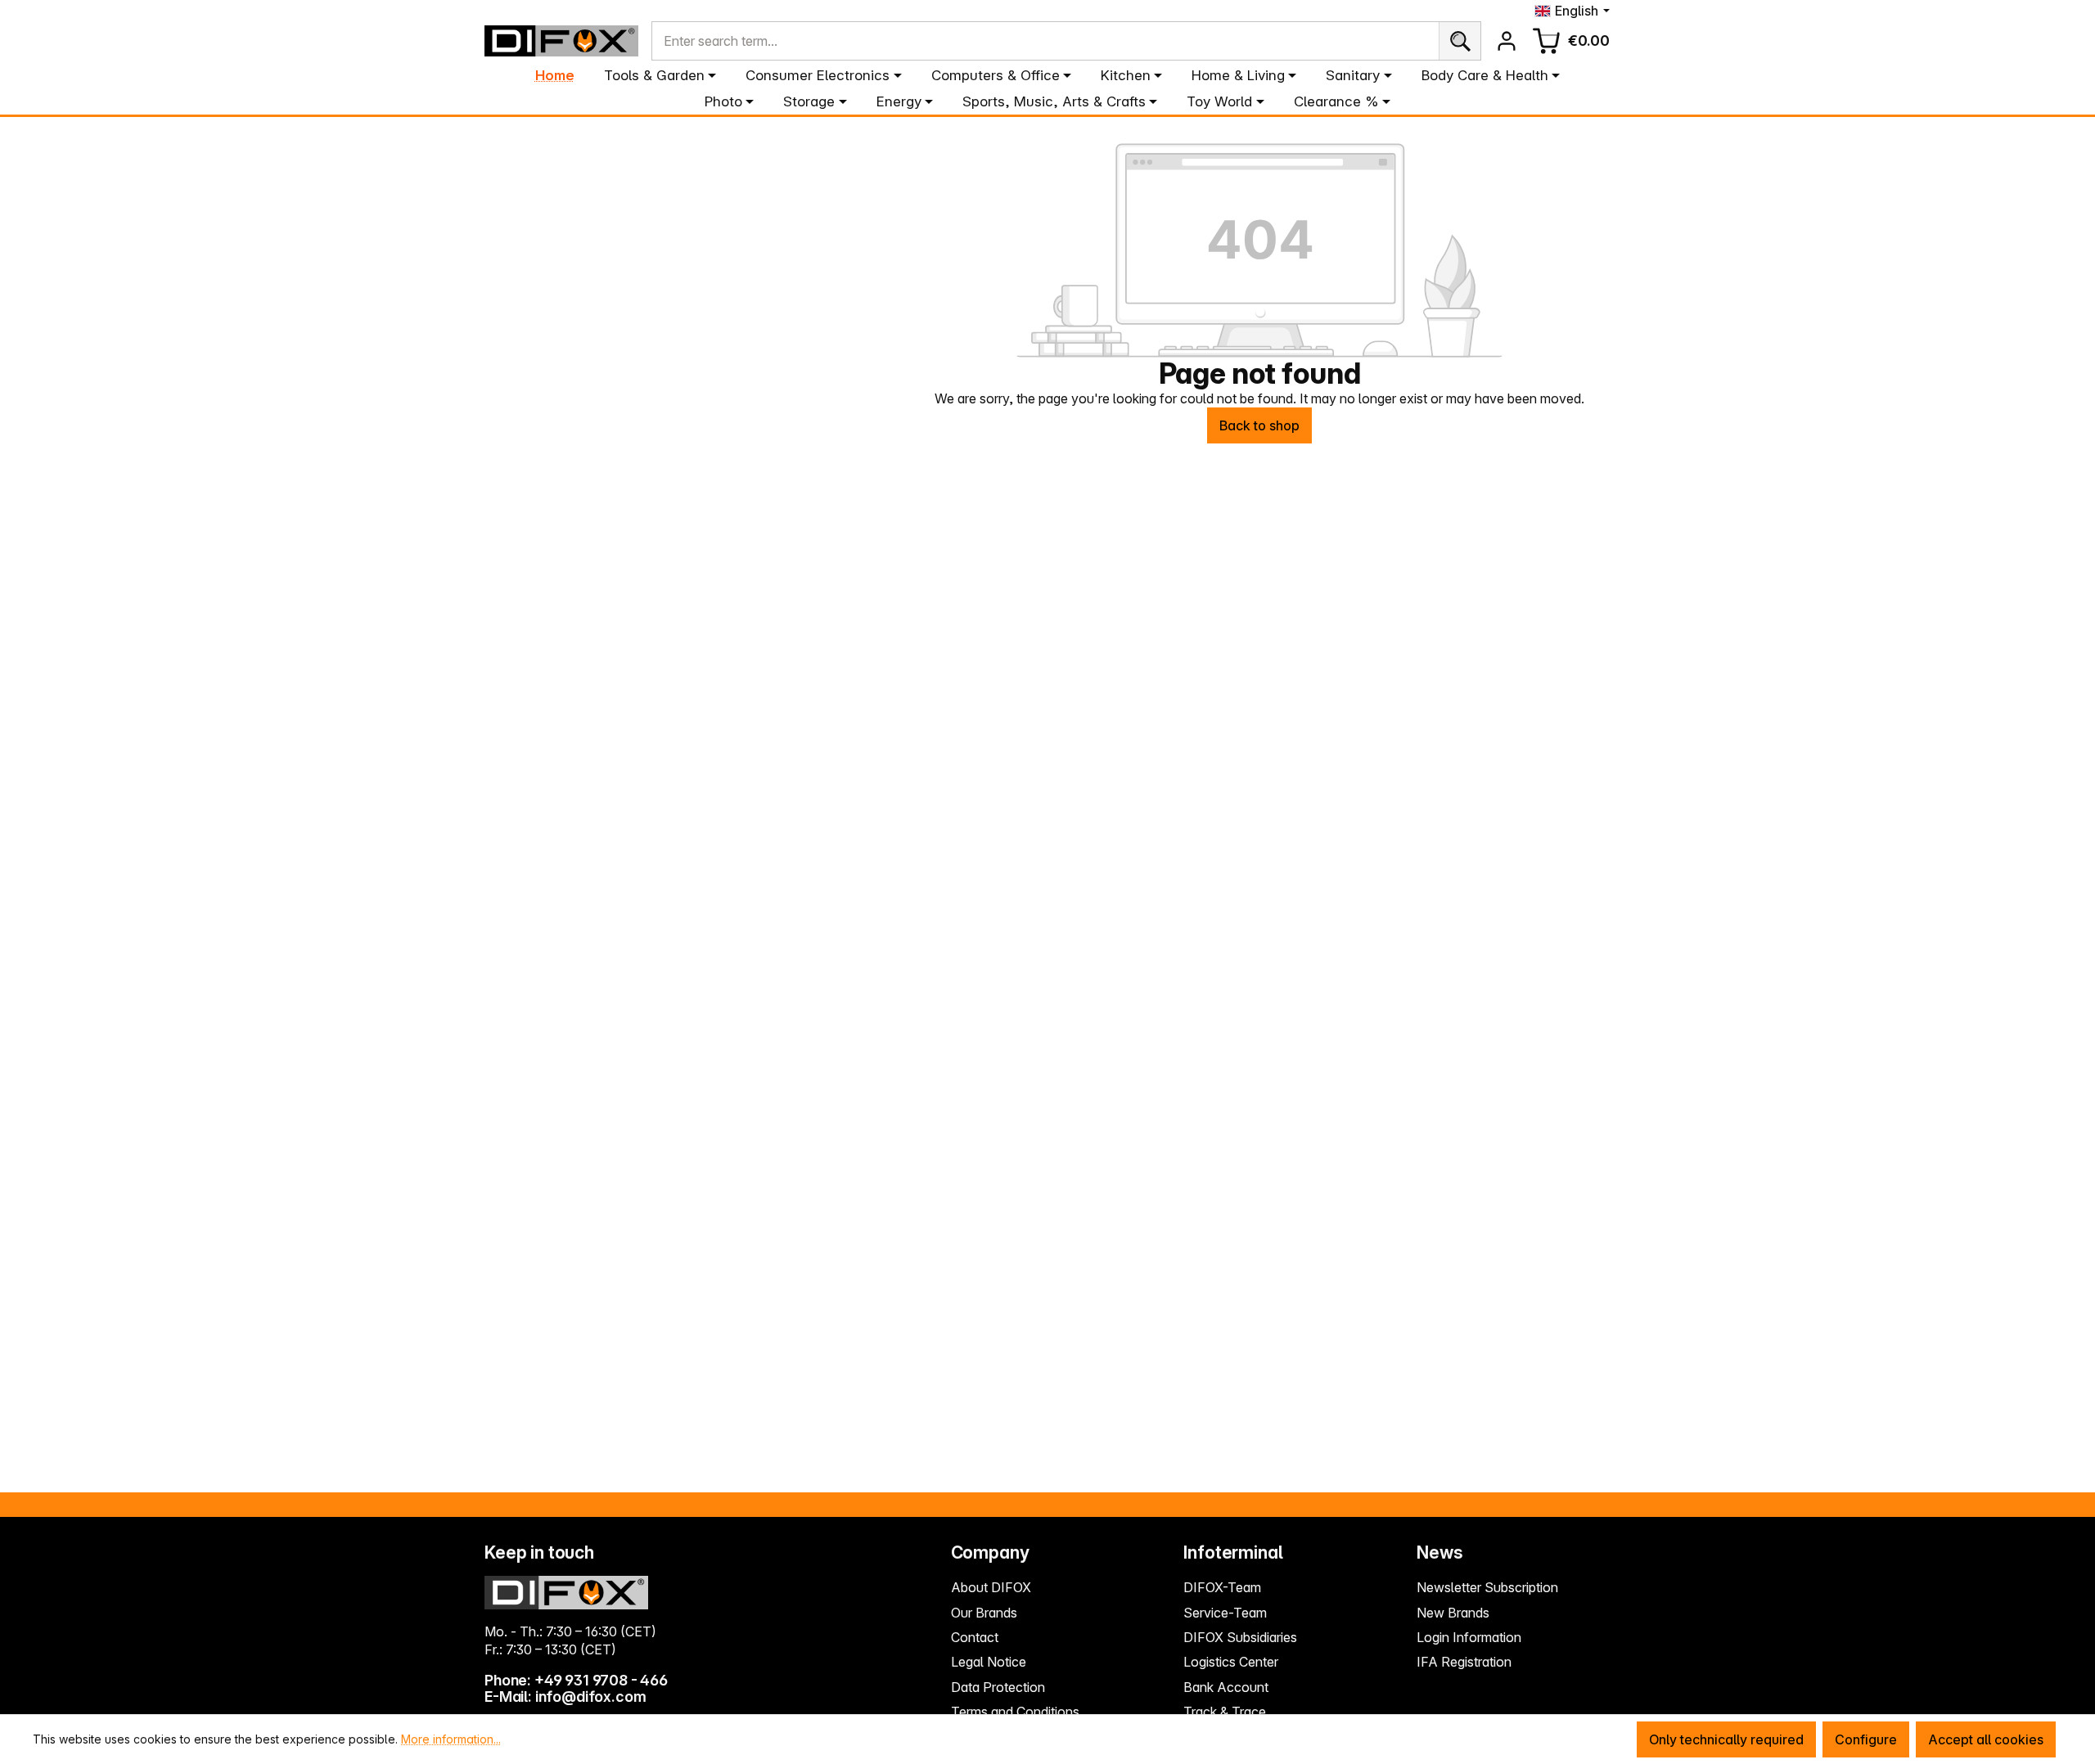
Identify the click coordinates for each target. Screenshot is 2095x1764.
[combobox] (1045, 41)
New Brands (1453, 1613)
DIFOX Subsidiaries (1240, 1637)
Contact (975, 1637)
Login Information (1469, 1637)
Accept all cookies (1986, 1739)
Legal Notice (989, 1662)
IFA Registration (1464, 1662)
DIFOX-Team (1222, 1587)
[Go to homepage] (561, 41)
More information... (451, 1739)
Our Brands (984, 1613)
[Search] (1460, 41)
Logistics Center (1231, 1662)
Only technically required (1726, 1739)
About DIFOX (991, 1587)
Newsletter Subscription (1487, 1587)
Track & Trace (1225, 1712)
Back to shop (1259, 425)
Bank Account (1226, 1687)
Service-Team (1225, 1613)
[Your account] (1507, 41)
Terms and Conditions (1015, 1712)
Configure (1866, 1739)
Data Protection (998, 1687)
